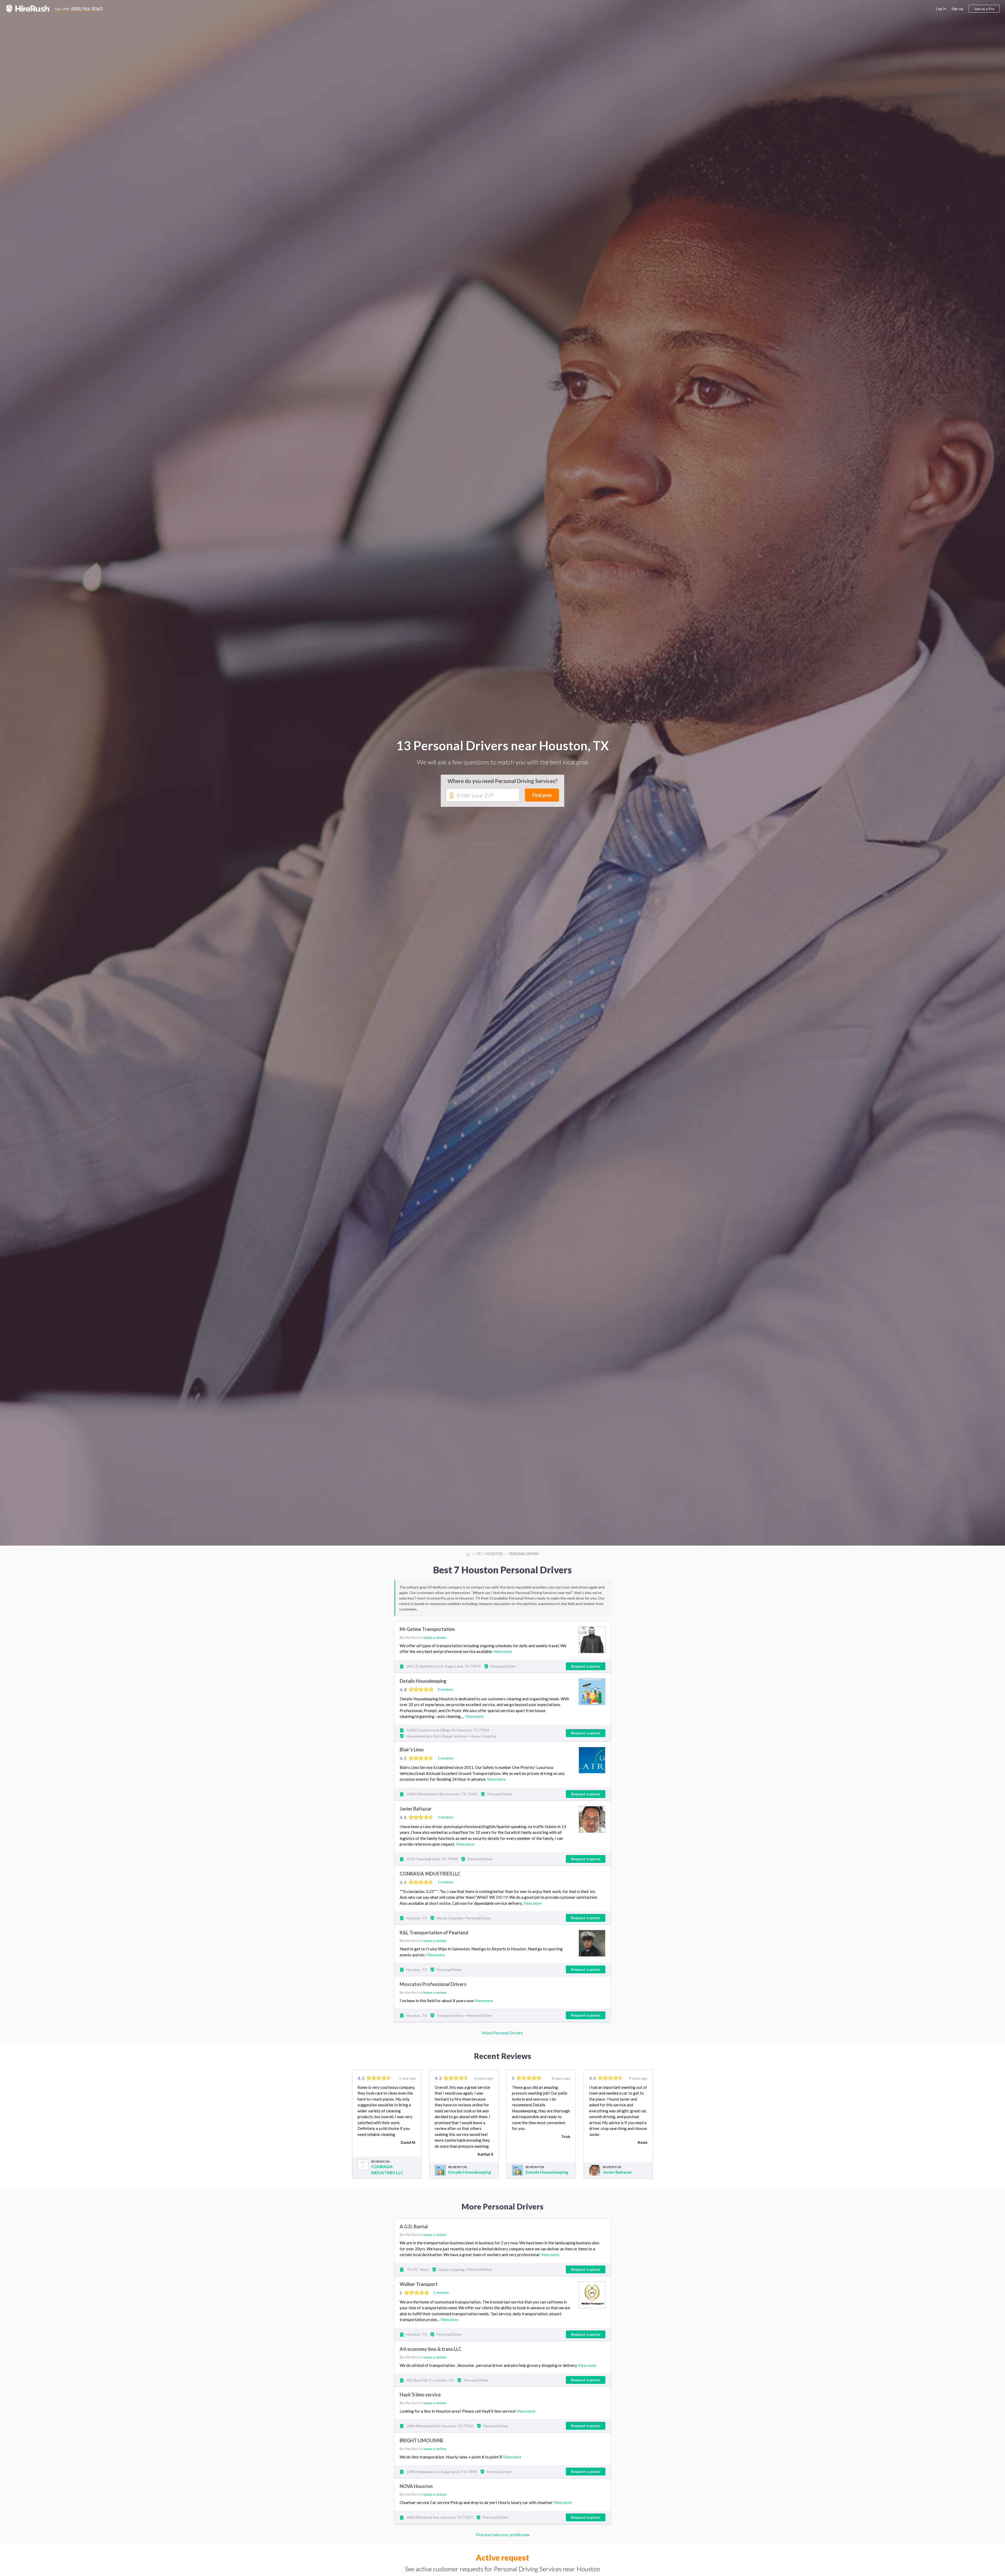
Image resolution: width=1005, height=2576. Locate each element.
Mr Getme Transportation (427, 1629)
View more (503, 1651)
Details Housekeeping (423, 1681)
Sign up (957, 9)
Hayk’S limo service (420, 2395)
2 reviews (445, 1689)
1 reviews (445, 1758)
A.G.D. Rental (414, 2227)
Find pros (542, 795)
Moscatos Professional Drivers (433, 1984)
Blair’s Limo (412, 1750)
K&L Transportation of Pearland (434, 1933)
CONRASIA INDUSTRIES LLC (430, 1874)
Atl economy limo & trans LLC (431, 2349)
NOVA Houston (416, 2486)
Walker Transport (419, 2284)
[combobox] (483, 795)
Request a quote (586, 1666)
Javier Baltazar (416, 1809)
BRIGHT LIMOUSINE (422, 2441)
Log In (941, 9)
